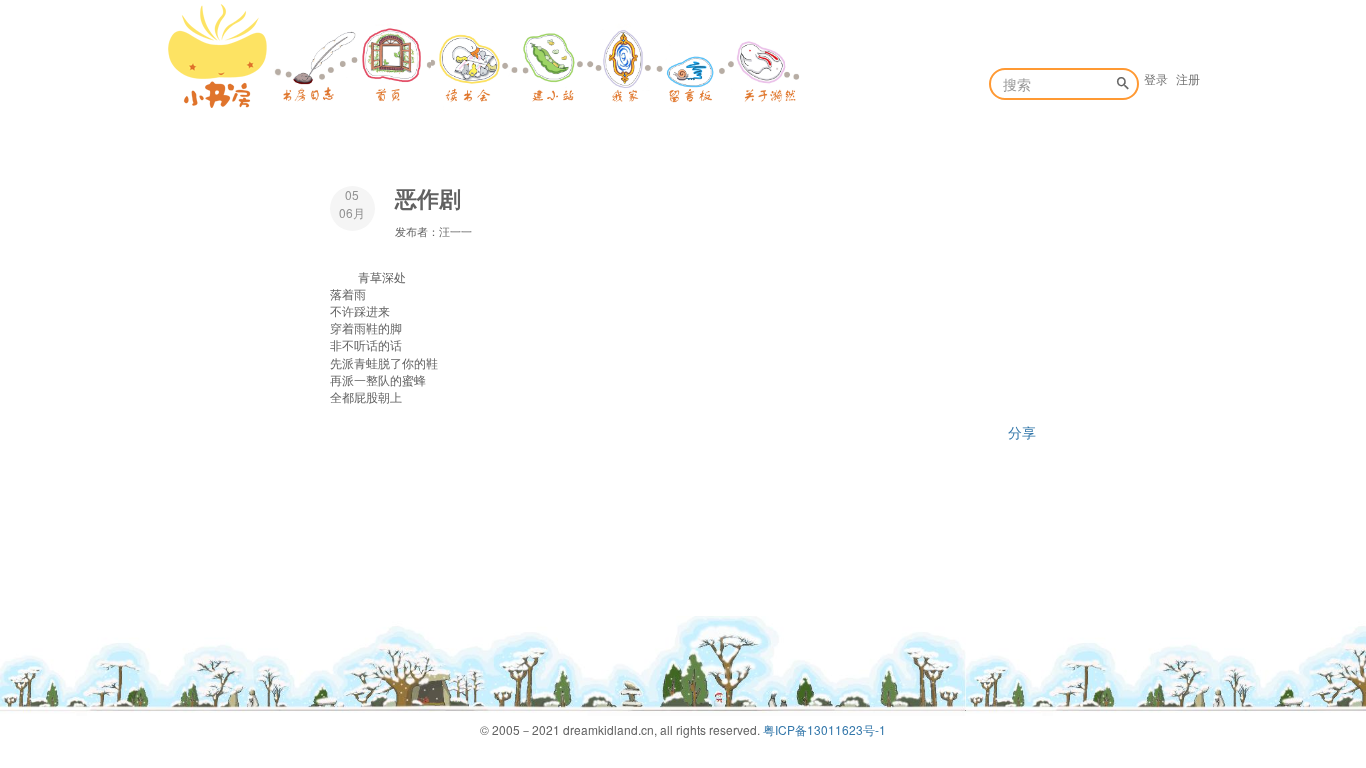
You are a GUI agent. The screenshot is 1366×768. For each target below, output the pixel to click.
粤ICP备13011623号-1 (824, 729)
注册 (1188, 78)
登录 (1156, 78)
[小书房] (218, 56)
